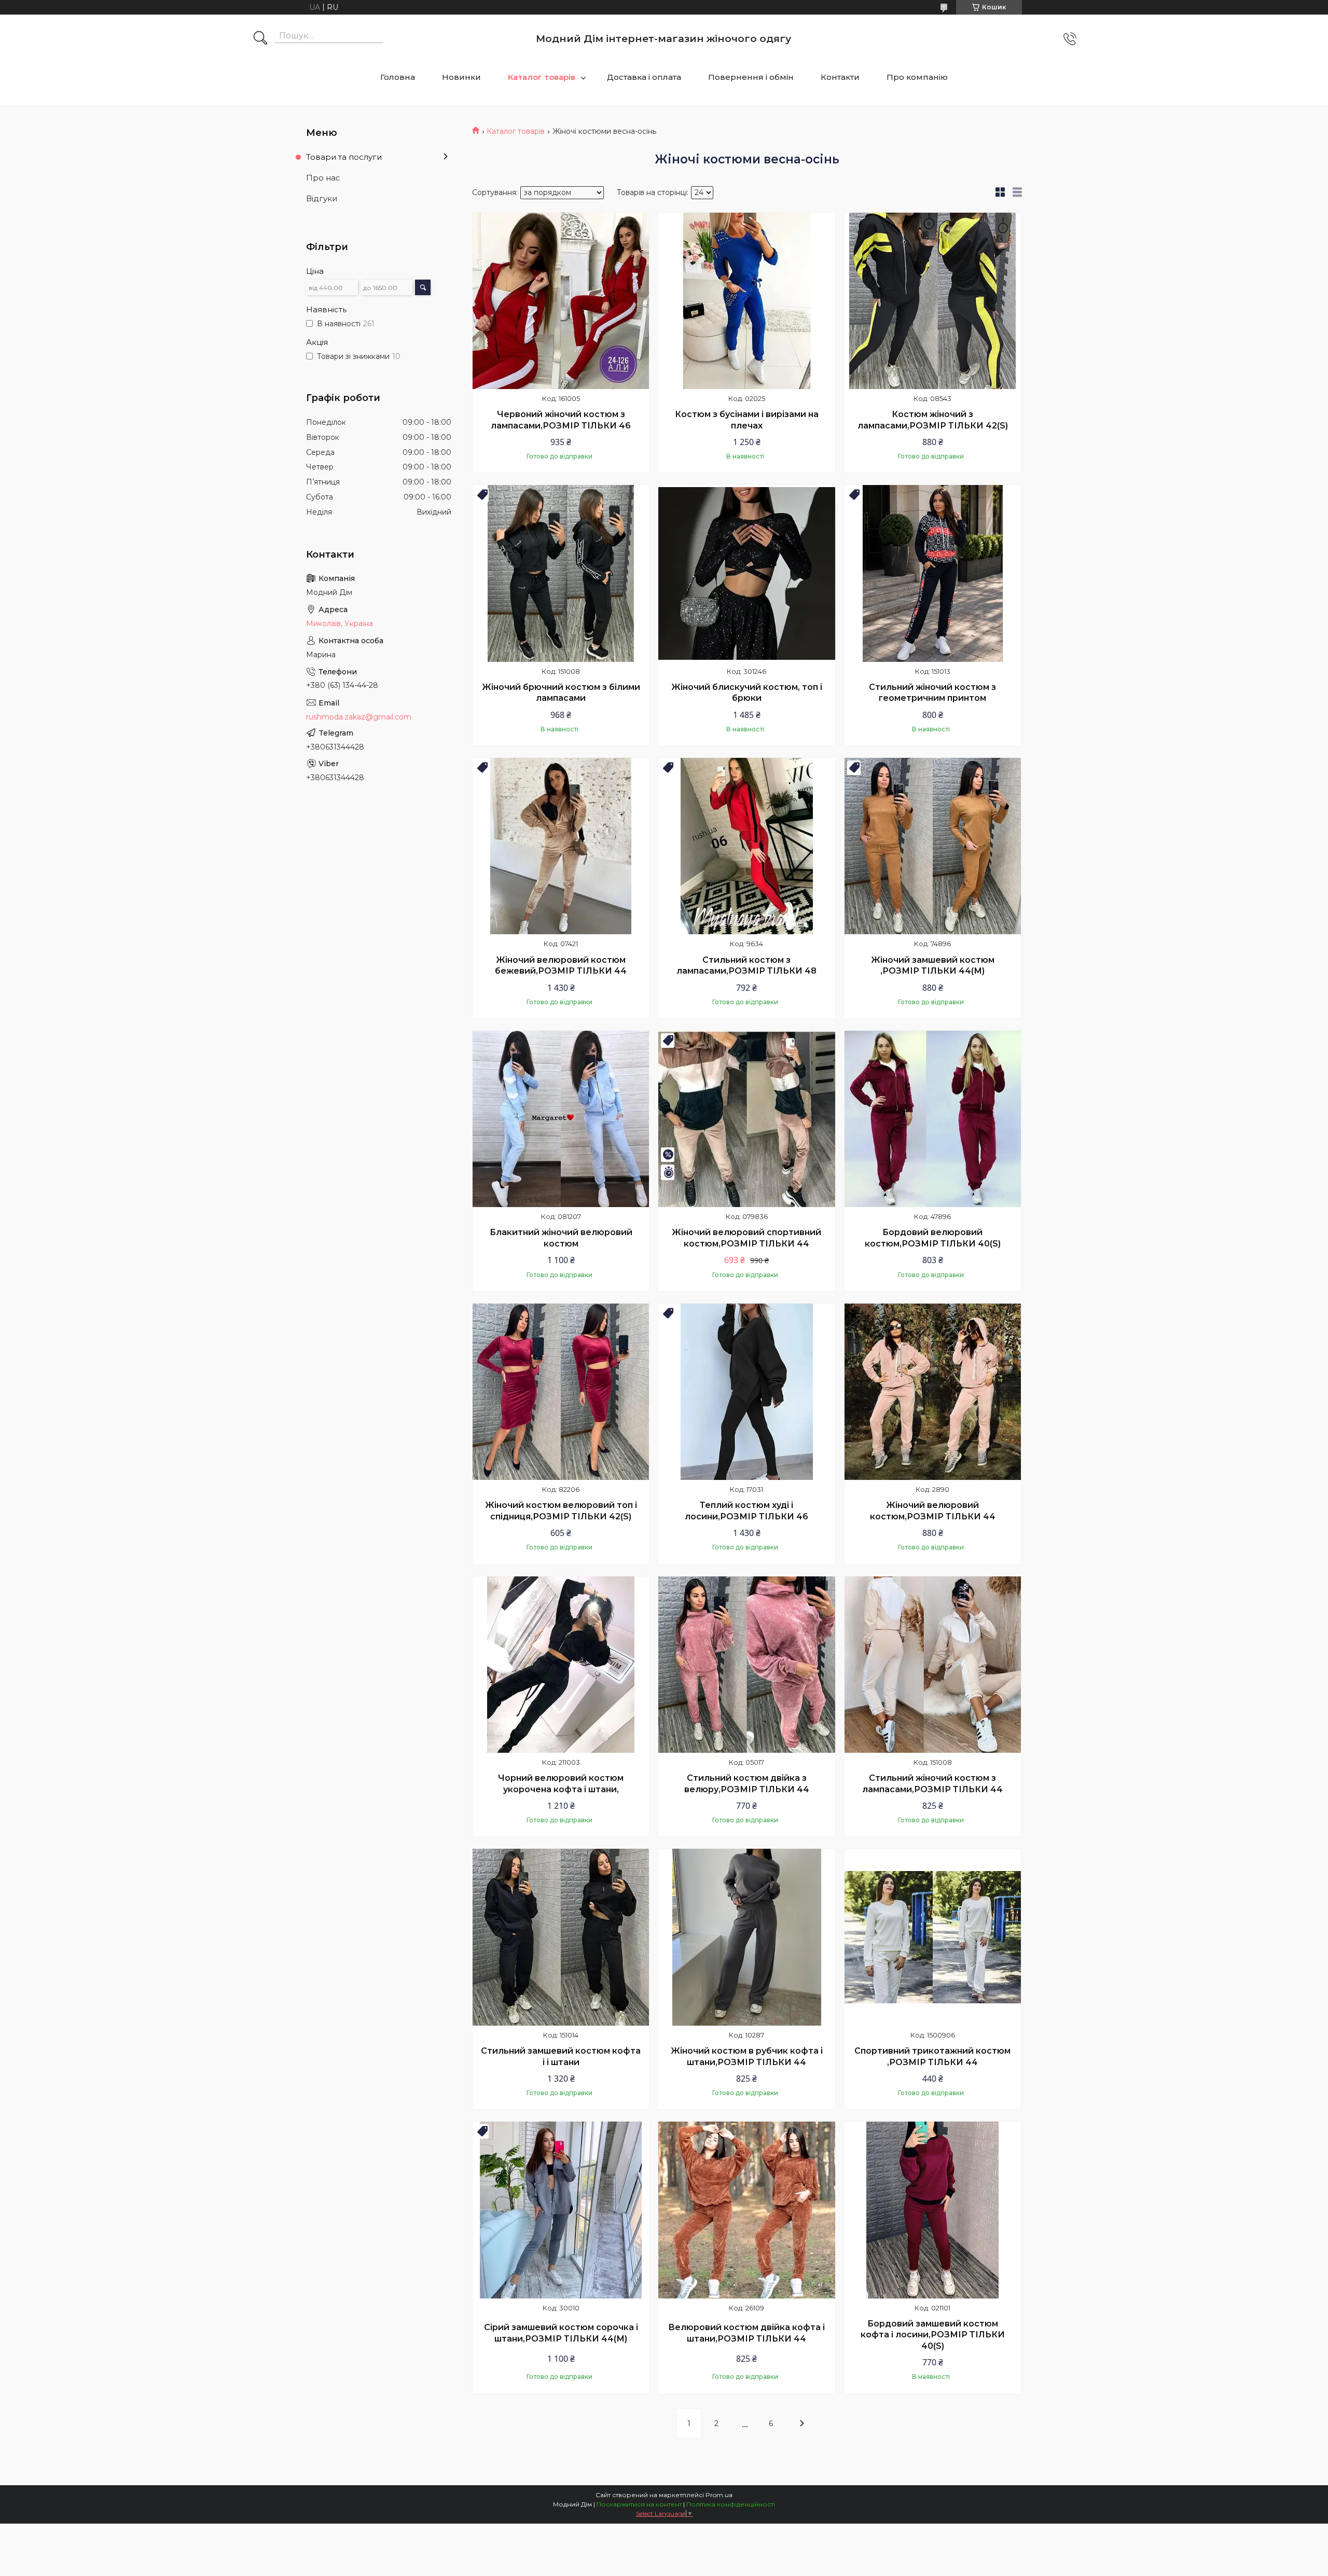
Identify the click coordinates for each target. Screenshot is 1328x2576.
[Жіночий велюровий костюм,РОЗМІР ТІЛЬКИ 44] (933, 1392)
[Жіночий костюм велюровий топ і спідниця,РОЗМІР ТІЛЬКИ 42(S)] (561, 1392)
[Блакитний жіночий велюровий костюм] (561, 1119)
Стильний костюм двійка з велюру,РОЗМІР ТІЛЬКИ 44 (747, 1784)
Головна (398, 77)
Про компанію (917, 77)
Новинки (461, 77)
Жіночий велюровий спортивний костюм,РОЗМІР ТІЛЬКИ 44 (746, 1238)
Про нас (323, 178)
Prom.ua (719, 2495)
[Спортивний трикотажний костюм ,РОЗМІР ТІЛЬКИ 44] (933, 1937)
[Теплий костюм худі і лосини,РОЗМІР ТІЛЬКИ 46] (746, 1392)
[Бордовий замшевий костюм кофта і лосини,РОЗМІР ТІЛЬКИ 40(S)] (933, 2210)
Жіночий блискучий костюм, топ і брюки (747, 693)
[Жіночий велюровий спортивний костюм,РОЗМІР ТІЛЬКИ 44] (746, 1119)
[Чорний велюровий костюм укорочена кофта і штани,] (561, 1665)
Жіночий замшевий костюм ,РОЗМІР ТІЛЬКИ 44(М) (933, 966)
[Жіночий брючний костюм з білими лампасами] (561, 573)
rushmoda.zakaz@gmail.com (359, 717)
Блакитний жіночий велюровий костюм (561, 1238)
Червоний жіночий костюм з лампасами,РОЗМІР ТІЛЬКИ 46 (561, 420)
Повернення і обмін (751, 77)
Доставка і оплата (644, 77)
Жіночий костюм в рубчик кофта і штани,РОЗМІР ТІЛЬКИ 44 (747, 2056)
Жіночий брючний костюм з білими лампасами (561, 693)
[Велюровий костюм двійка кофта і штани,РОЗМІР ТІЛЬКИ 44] (746, 2210)
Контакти (840, 77)
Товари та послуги (344, 157)
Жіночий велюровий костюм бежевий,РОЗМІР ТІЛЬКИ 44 (561, 966)
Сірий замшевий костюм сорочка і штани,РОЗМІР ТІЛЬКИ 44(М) (561, 2333)
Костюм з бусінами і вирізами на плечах (747, 420)
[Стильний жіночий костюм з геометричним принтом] (933, 573)
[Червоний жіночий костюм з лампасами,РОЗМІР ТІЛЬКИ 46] (561, 301)
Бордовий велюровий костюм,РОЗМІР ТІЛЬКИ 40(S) (933, 1238)
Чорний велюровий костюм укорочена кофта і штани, (561, 1784)
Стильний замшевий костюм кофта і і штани (561, 2056)
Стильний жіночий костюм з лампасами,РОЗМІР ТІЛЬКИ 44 (932, 1784)
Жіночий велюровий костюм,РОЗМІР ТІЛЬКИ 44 (933, 1511)
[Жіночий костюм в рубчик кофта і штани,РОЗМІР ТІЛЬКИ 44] (746, 1937)
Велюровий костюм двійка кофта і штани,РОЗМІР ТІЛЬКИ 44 (746, 2333)
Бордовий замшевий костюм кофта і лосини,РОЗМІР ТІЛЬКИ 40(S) (933, 2335)
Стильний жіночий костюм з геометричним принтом (932, 693)
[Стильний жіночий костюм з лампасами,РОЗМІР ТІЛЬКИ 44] (933, 1665)
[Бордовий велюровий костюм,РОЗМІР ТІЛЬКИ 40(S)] (933, 1119)
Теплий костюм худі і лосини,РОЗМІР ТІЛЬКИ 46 (746, 1511)
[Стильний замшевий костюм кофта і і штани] (561, 1937)
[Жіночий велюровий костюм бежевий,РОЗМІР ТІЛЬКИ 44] (561, 846)
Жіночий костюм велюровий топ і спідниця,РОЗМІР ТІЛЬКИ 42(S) (561, 1511)
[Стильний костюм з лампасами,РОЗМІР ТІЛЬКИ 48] (746, 846)
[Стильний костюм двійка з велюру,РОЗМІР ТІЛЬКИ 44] (746, 1665)
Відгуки (322, 198)
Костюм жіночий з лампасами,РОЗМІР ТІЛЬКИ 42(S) (933, 420)
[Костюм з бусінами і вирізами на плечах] (746, 301)
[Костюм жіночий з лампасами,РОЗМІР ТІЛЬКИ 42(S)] (933, 301)
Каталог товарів (542, 77)
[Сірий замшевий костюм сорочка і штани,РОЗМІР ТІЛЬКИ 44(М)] (561, 2210)
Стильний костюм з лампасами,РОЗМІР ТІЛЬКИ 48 (746, 966)
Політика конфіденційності (731, 2504)
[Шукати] (260, 39)
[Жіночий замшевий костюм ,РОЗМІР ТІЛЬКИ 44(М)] (933, 846)
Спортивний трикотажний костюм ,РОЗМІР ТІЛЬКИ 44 (932, 2056)
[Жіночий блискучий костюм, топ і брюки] (746, 573)
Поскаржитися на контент (639, 2504)
